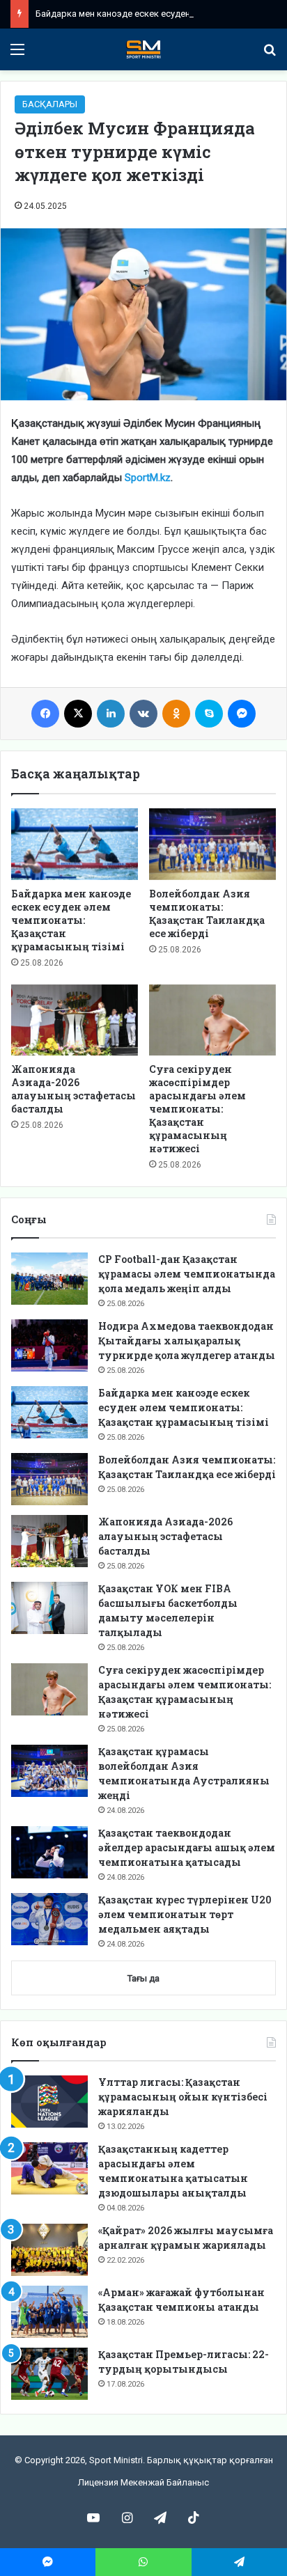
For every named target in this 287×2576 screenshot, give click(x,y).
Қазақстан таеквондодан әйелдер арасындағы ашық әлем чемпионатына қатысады (187, 1847)
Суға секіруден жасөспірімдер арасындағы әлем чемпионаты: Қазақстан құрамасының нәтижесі (197, 1109)
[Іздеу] (270, 55)
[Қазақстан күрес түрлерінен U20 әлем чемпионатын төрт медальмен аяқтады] (49, 1919)
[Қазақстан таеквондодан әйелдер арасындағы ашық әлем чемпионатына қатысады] (49, 1852)
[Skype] (209, 714)
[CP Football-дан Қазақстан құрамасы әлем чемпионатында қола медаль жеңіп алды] (49, 1279)
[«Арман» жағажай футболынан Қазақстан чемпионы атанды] (49, 2312)
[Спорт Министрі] (143, 49)
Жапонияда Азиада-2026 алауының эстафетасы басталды (73, 1089)
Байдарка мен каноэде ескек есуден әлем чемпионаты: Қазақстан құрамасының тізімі (71, 920)
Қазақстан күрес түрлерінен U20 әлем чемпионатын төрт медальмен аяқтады (185, 1914)
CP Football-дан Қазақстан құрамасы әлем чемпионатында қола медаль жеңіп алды (187, 1274)
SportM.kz (148, 478)
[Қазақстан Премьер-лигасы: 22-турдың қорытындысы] (49, 2374)
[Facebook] (45, 714)
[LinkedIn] (111, 714)
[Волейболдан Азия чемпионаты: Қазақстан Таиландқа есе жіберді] (212, 844)
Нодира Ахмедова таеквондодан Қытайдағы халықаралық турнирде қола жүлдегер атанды (187, 1341)
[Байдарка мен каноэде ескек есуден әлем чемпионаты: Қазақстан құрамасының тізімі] (75, 844)
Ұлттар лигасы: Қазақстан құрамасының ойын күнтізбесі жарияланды (183, 2097)
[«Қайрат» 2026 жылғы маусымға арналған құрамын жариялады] (49, 2250)
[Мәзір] (17, 55)
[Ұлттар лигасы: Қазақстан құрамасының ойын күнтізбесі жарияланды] (49, 2102)
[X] (78, 714)
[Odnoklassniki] (176, 714)
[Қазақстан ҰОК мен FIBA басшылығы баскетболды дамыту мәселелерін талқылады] (49, 1608)
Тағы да (143, 1978)
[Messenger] (242, 714)
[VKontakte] (143, 714)
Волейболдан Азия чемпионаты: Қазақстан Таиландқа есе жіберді (207, 913)
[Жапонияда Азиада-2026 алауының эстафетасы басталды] (75, 1020)
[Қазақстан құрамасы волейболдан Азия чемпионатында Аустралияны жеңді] (49, 1771)
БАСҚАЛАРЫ (50, 104)
